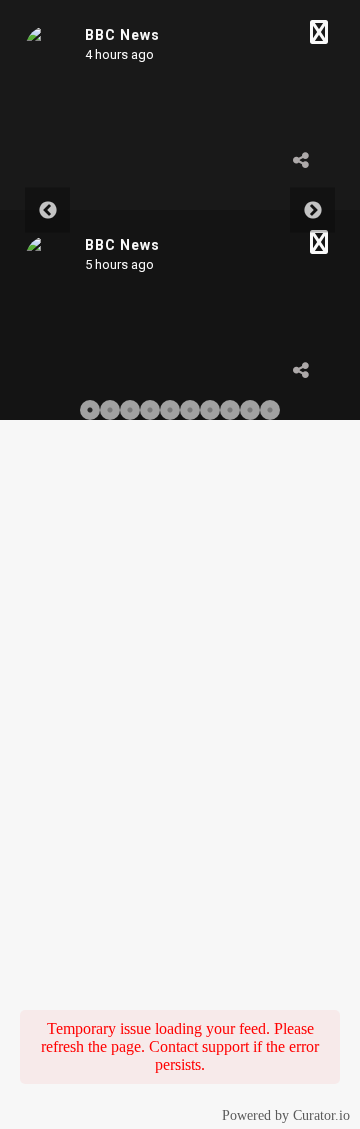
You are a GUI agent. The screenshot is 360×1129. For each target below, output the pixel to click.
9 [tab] (250, 410)
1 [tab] (90, 410)
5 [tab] (170, 410)
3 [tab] (130, 410)
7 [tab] (210, 410)
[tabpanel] (180, 210)
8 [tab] (230, 410)
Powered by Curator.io (286, 1115)
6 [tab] (190, 410)
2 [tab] (110, 410)
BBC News (122, 35)
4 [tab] (150, 410)
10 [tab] (270, 410)
